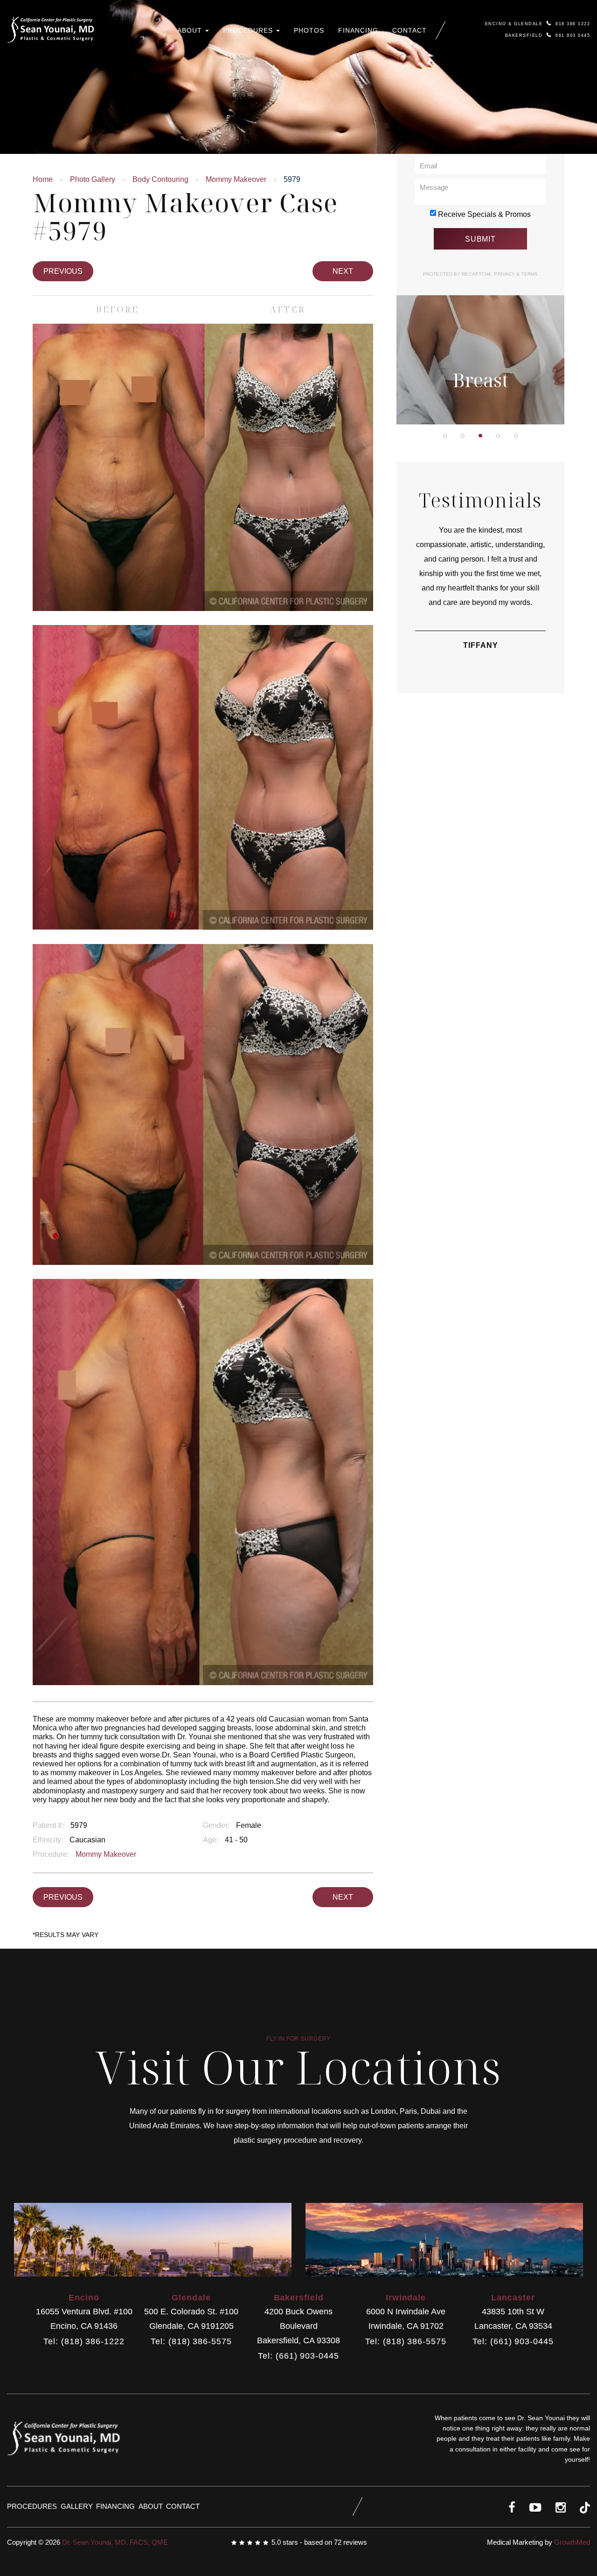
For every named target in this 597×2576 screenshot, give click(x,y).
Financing (358, 30)
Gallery (77, 2506)
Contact (410, 30)
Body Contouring (160, 179)
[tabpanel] (480, 301)
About (191, 30)
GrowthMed (572, 2542)
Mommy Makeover (236, 179)
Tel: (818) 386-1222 (84, 2342)
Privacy (505, 274)
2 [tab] (463, 436)
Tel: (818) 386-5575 (191, 2342)
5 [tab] (516, 436)
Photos (309, 30)
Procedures (249, 30)
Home (43, 179)
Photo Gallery (93, 179)
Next (343, 271)
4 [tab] (498, 436)
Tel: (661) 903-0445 (298, 2356)
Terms (529, 274)
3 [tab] (480, 436)
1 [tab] (445, 436)
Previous (63, 271)
